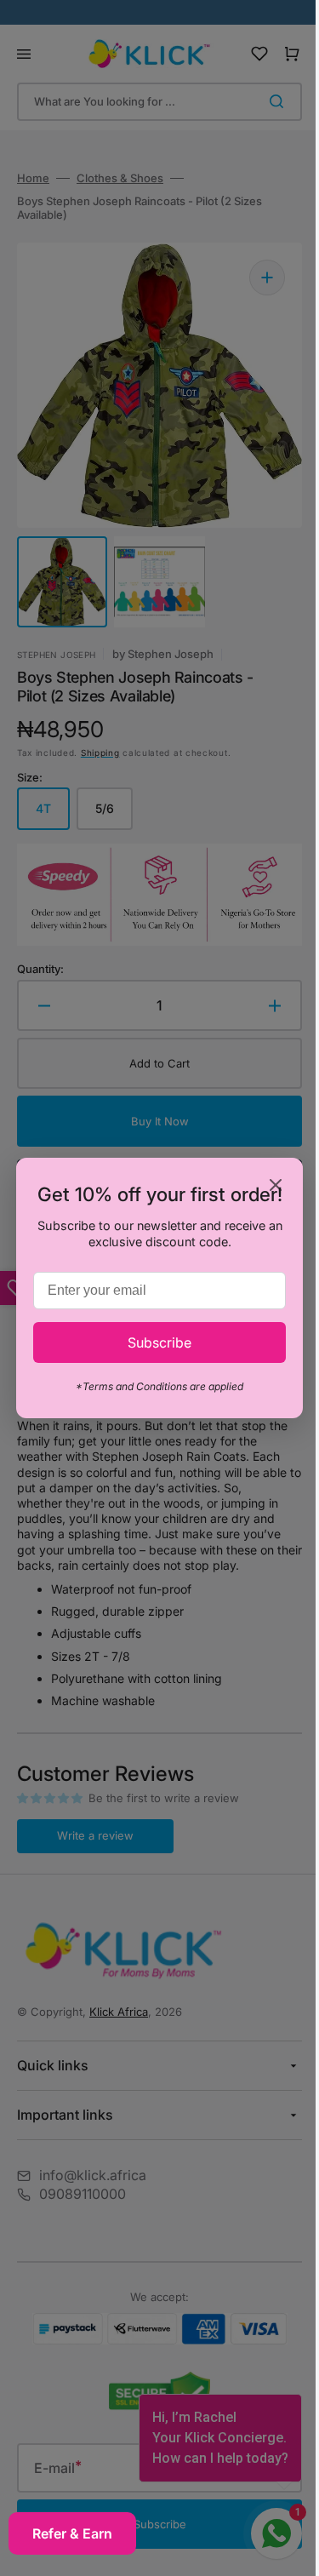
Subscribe (154, 1354)
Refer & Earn (72, 2533)
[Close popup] (264, 1174)
